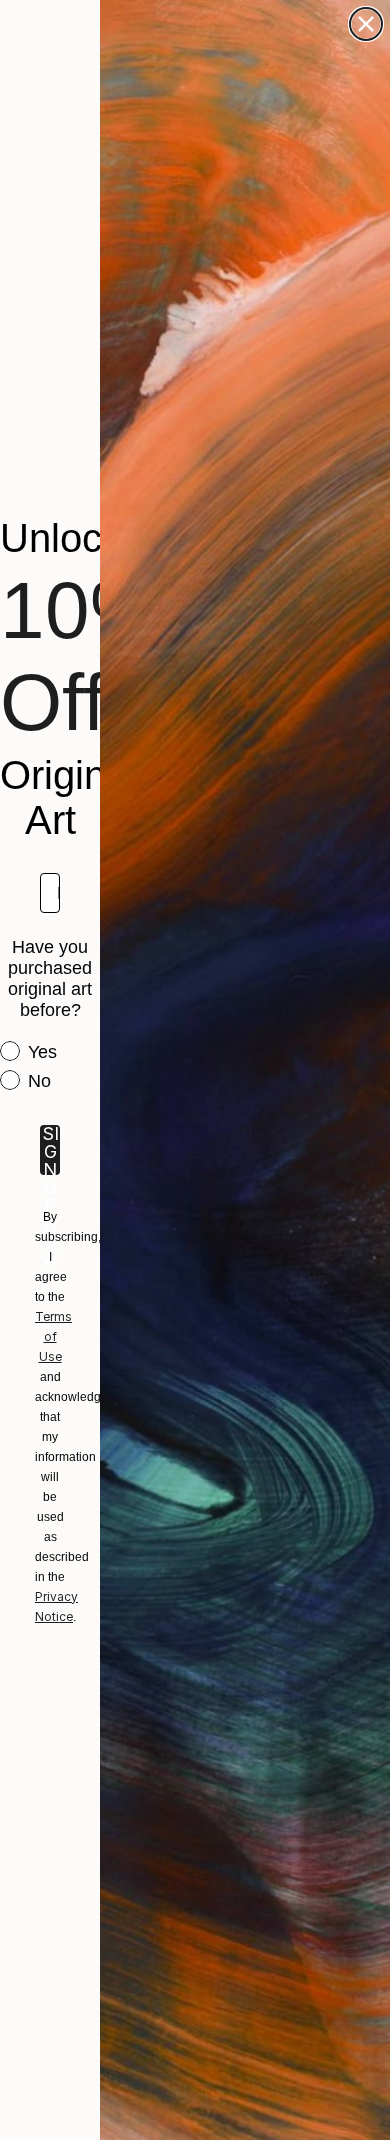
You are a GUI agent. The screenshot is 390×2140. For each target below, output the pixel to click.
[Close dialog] (366, 24)
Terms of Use (53, 1336)
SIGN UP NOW (50, 1150)
